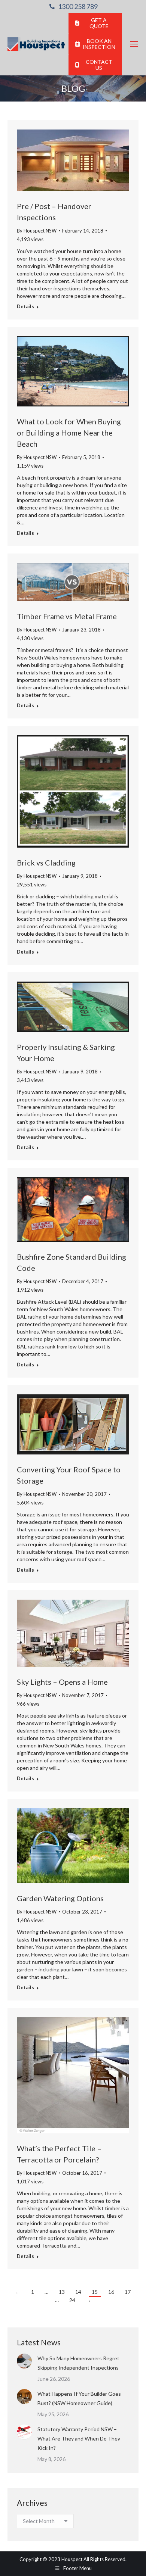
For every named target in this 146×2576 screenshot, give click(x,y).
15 (95, 2292)
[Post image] (24, 2361)
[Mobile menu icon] (134, 44)
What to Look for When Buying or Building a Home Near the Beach (69, 433)
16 (111, 2292)
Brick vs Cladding (46, 863)
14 (78, 2292)
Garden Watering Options (60, 1898)
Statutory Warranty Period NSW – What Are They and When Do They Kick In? (79, 2438)
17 (128, 2292)
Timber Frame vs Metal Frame (67, 616)
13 (62, 2292)
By (37, 231)
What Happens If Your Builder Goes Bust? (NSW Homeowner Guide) (79, 2398)
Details (25, 306)
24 (72, 2300)
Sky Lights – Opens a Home (62, 1682)
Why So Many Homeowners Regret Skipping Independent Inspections (79, 2363)
